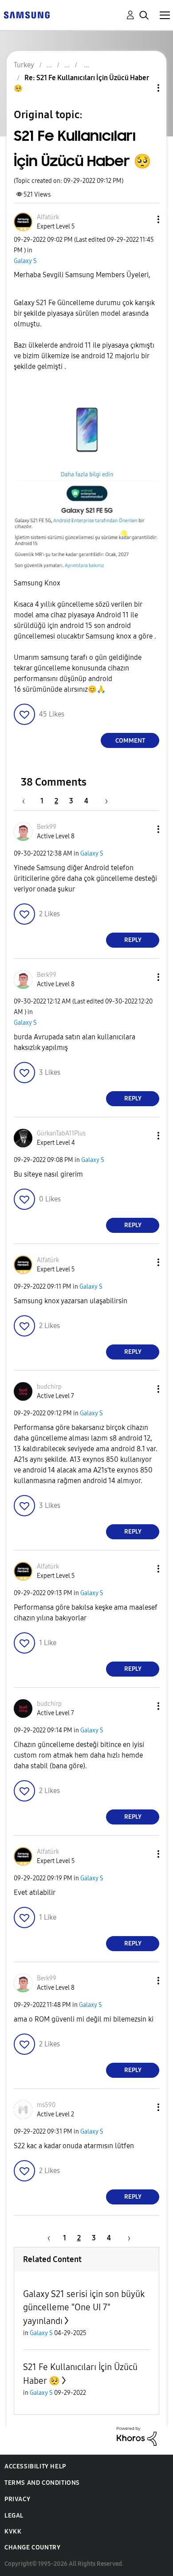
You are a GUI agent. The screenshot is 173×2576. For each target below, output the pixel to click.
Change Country (32, 2547)
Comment (130, 741)
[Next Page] (103, 801)
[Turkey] (27, 14)
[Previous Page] (28, 801)
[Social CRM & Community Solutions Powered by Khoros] (137, 2435)
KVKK (13, 2531)
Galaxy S (25, 261)
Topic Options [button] (143, 88)
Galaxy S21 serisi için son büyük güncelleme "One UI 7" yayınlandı (84, 2307)
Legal (14, 2516)
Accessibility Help (35, 2466)
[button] (144, 219)
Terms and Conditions (42, 2483)
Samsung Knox (37, 583)
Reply (133, 940)
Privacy (17, 2499)
